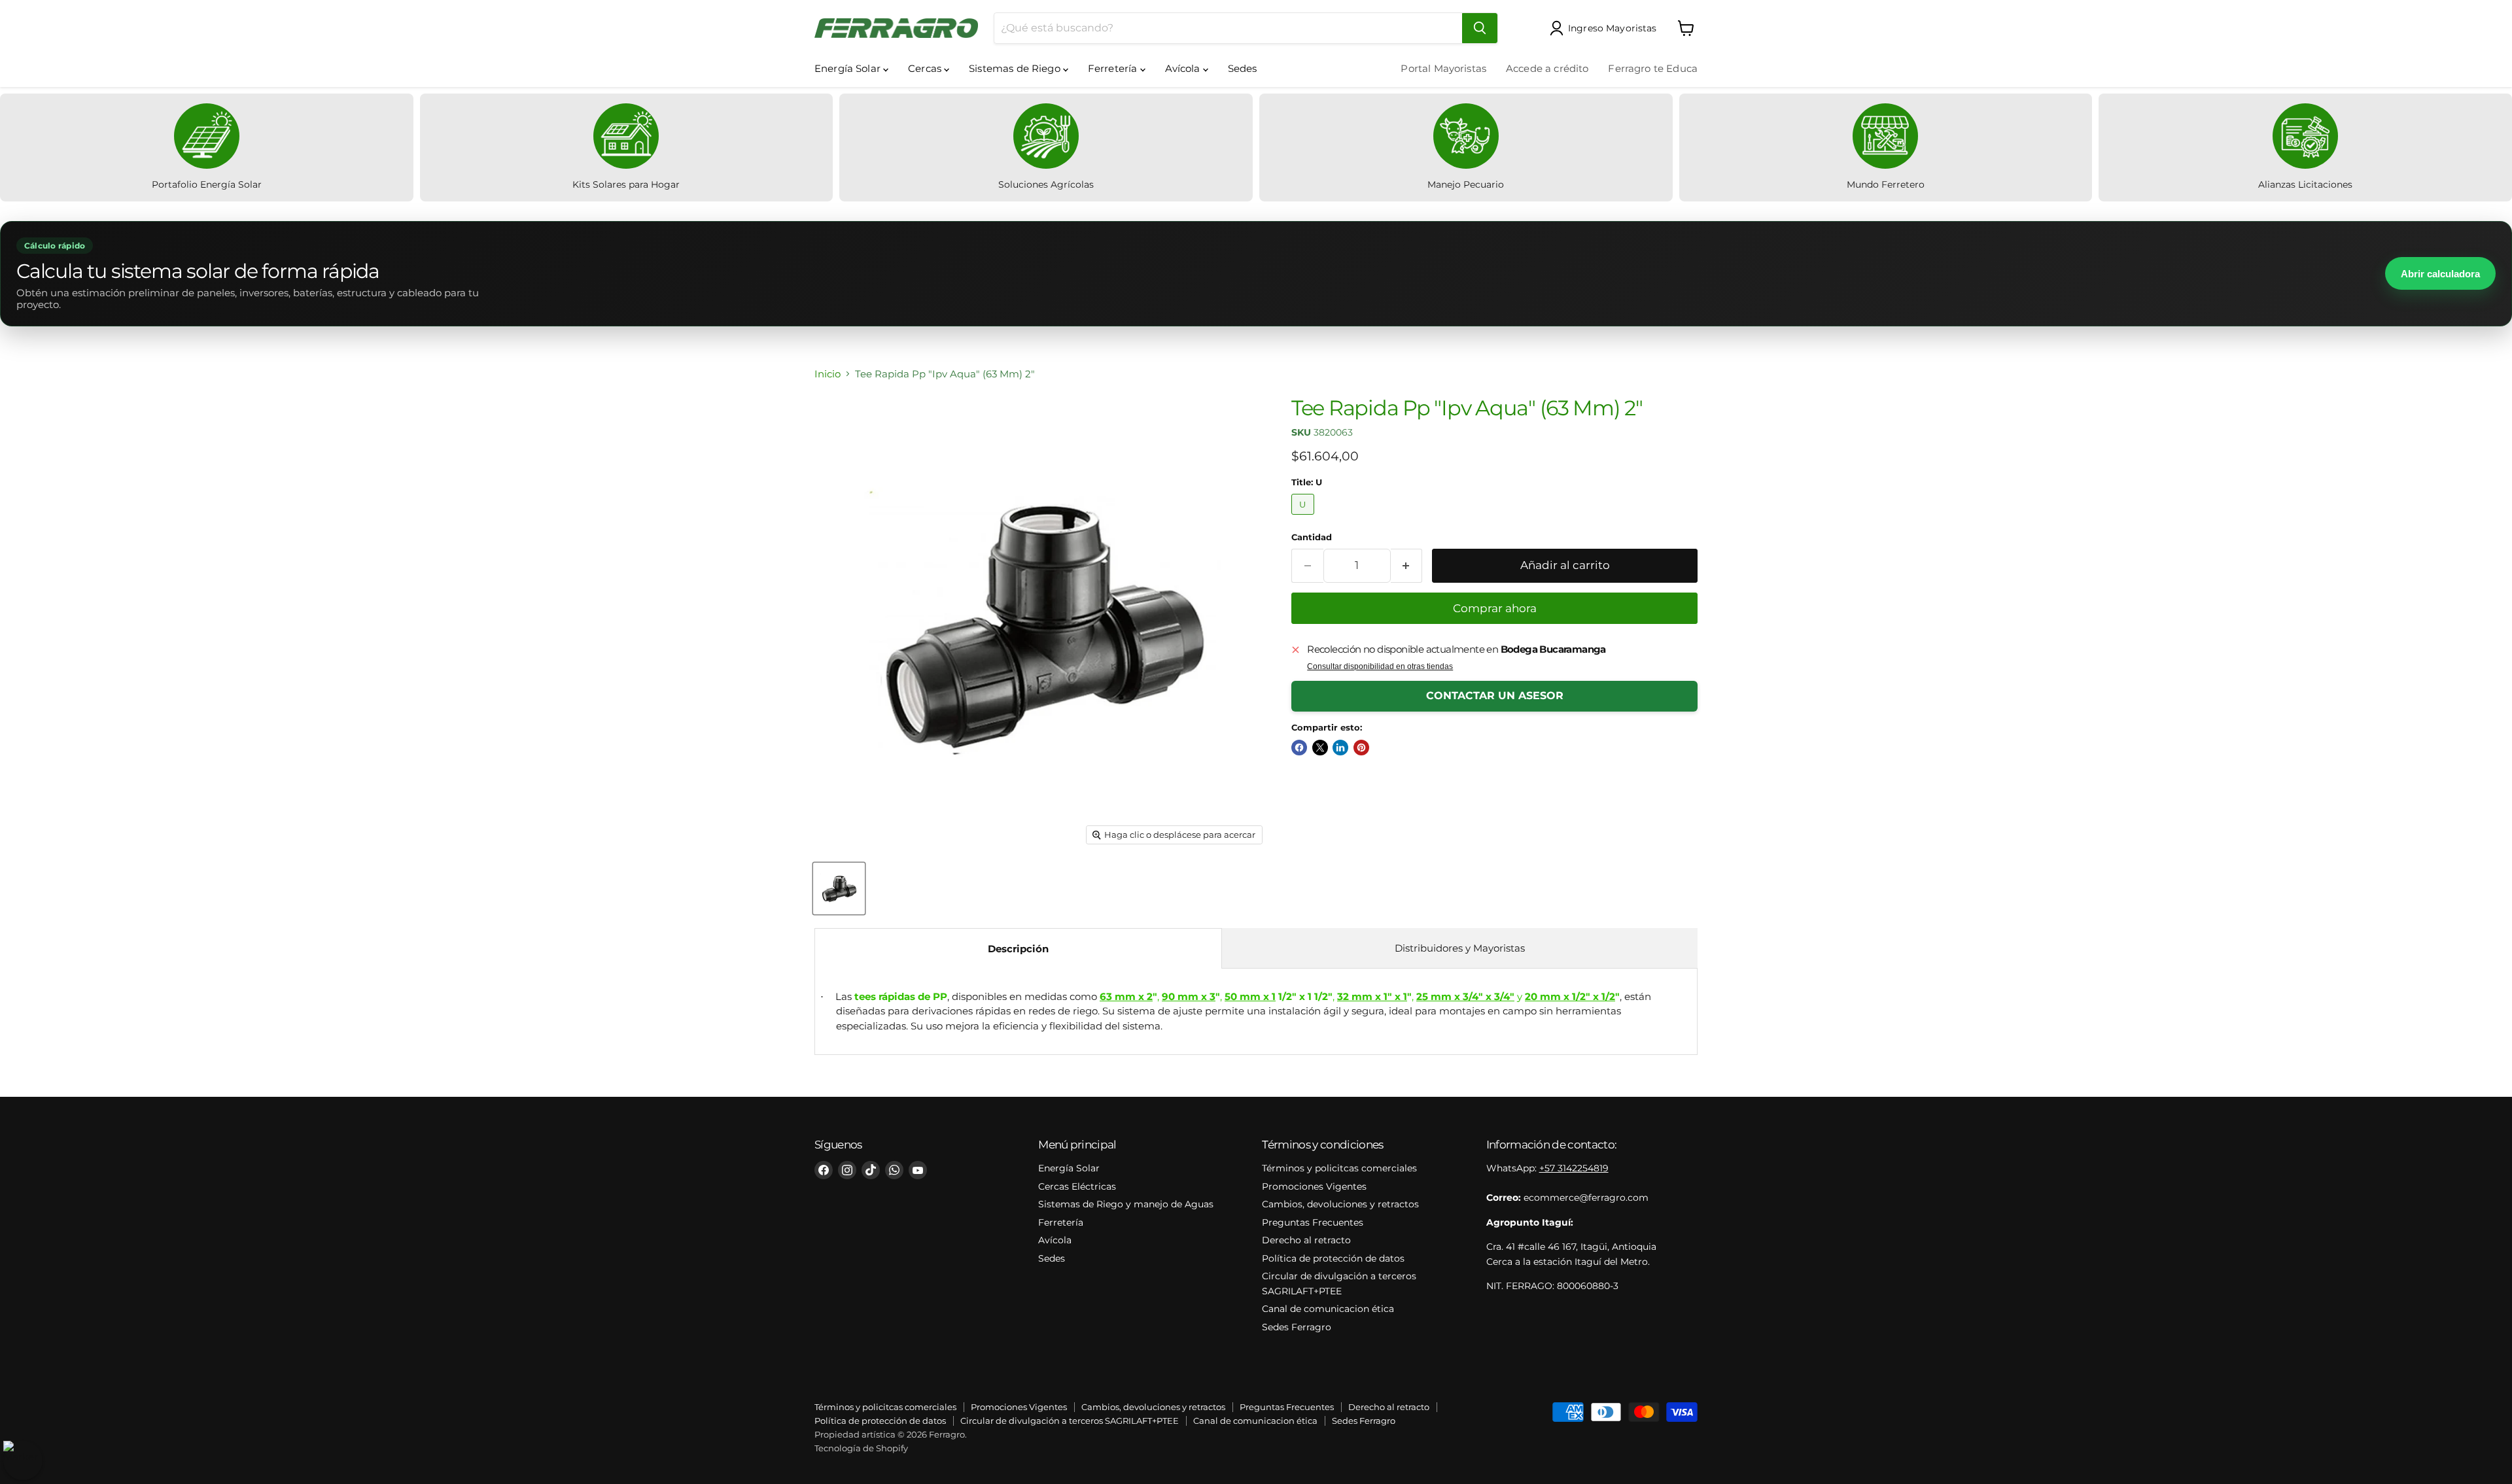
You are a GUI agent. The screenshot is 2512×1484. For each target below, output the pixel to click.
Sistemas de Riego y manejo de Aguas (1126, 1204)
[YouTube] (918, 1170)
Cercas (926, 68)
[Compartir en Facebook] (1299, 748)
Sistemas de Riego (1016, 68)
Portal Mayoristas (1443, 68)
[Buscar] (1480, 28)
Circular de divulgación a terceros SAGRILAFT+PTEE (1070, 1421)
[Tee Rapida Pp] (839, 889)
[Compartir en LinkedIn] (1340, 748)
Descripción (1018, 949)
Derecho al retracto (1306, 1240)
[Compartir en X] (1320, 748)
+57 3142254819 (1574, 1168)
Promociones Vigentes (1314, 1186)
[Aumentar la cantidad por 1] (1407, 565)
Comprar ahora (1495, 608)
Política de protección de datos (1333, 1258)
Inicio (828, 374)
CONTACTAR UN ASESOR (1495, 696)
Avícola (1184, 68)
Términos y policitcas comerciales (1339, 1168)
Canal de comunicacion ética (1328, 1309)
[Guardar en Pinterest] (1361, 748)
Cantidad (1312, 537)
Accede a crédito (1547, 68)
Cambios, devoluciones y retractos (1340, 1204)
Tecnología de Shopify (861, 1448)
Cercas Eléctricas (1077, 1186)
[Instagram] (847, 1170)
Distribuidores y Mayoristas (1460, 948)
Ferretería (1114, 68)
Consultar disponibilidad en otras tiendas (1380, 666)
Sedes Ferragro (1297, 1327)
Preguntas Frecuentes (1313, 1222)
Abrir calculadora (2440, 274)
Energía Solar (849, 68)
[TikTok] (871, 1170)
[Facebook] (824, 1170)
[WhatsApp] (894, 1170)
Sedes (1243, 68)
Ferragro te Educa (1653, 68)
